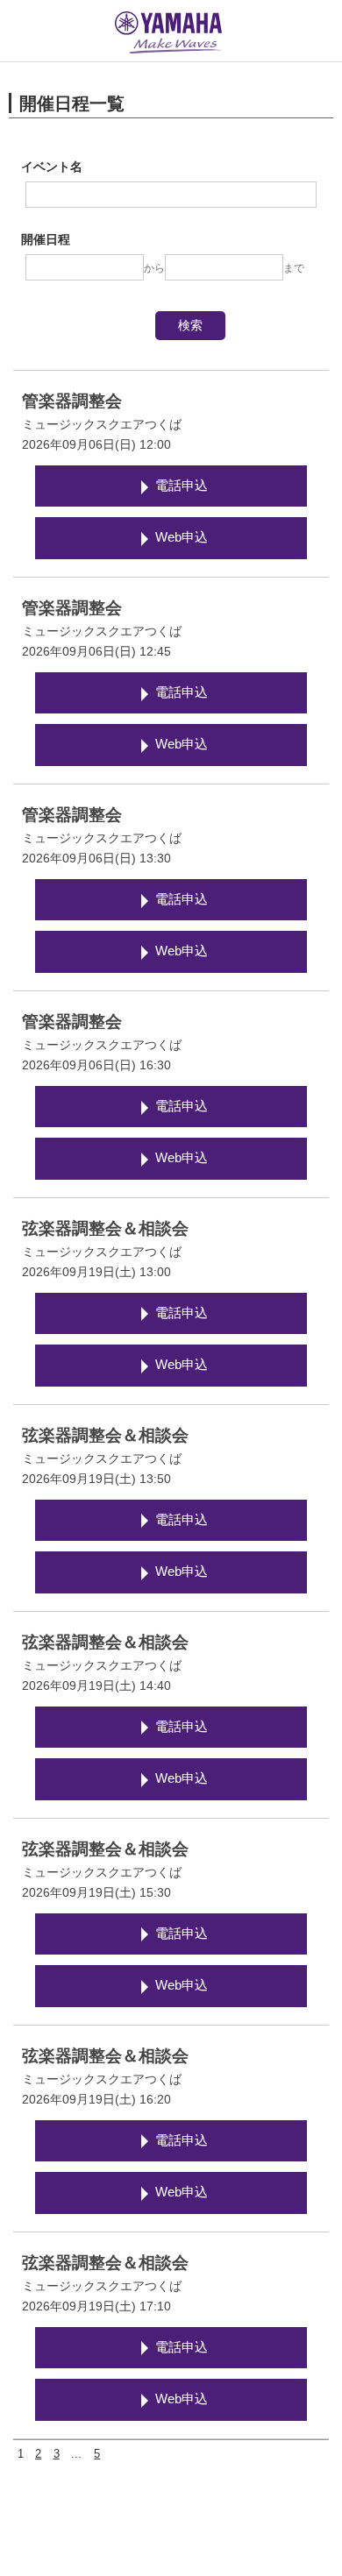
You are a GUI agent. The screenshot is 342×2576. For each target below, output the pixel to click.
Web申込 (182, 537)
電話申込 (182, 486)
